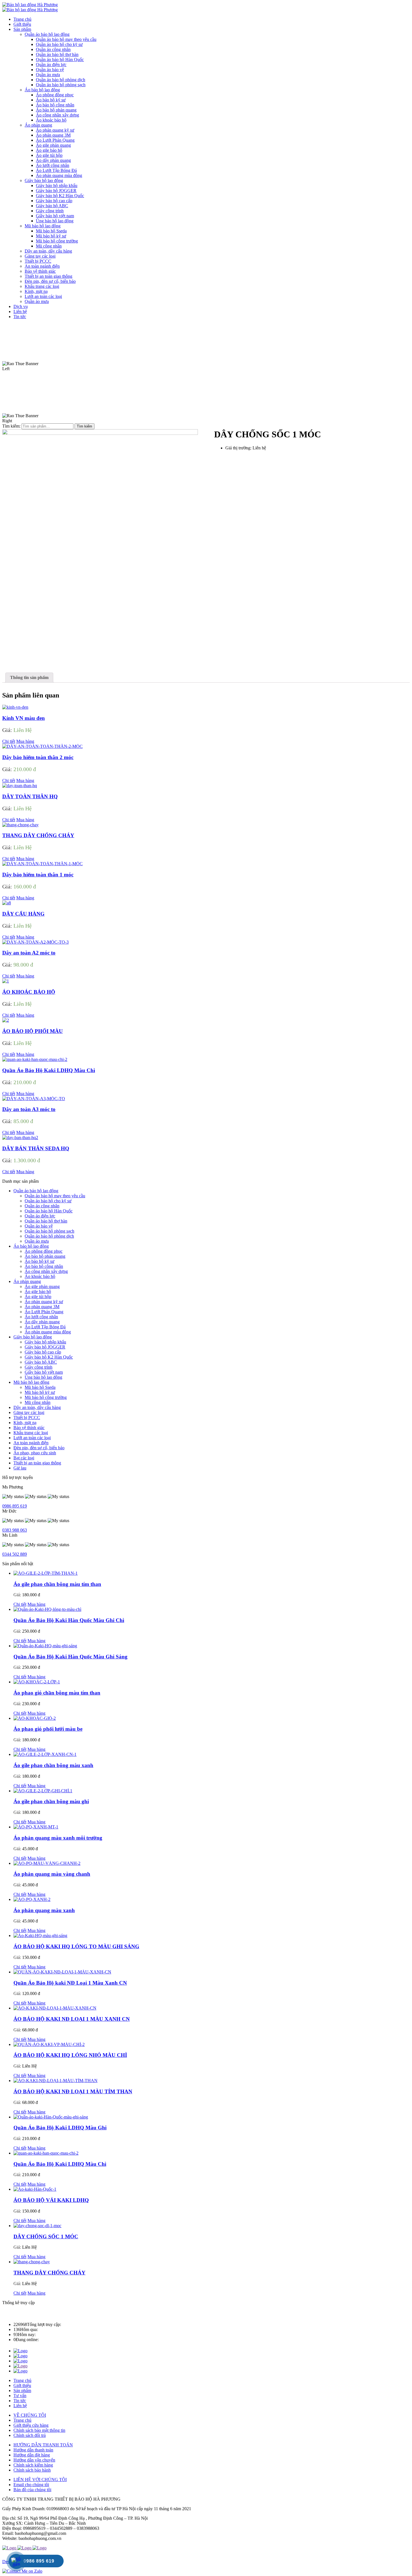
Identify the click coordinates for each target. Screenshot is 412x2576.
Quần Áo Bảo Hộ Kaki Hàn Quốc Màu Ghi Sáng (70, 1657)
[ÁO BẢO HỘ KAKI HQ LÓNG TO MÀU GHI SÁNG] (40, 1936)
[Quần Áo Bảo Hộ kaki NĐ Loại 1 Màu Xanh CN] (62, 1972)
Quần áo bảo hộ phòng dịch (49, 1236)
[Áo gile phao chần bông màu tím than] (46, 1573)
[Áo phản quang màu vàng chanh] (47, 1863)
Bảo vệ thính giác (29, 1428)
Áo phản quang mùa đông (48, 1332)
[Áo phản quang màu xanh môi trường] (36, 1827)
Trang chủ (22, 2380)
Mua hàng (25, 741)
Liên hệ (20, 2406)
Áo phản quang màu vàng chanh (52, 1874)
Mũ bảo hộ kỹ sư (40, 1392)
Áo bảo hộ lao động (31, 1246)
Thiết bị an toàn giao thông (37, 1463)
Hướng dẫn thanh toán (33, 2450)
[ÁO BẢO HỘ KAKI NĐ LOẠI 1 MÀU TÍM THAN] (55, 2081)
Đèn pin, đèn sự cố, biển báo (39, 1448)
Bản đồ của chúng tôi (32, 2490)
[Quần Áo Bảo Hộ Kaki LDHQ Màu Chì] (35, 1059)
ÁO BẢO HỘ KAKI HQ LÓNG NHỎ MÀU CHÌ (70, 2055)
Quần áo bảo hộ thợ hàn (46, 1221)
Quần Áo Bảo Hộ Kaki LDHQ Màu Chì (49, 1070)
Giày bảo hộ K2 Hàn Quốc (49, 1357)
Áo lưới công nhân (41, 1317)
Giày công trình (39, 1367)
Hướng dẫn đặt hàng (32, 2455)
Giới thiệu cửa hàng (31, 2425)
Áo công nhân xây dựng (46, 1271)
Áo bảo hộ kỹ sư (40, 1261)
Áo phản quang (27, 1281)
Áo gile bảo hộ (38, 1292)
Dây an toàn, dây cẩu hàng (37, 1407)
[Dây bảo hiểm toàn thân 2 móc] (42, 746)
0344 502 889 (15, 1554)
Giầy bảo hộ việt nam (44, 1372)
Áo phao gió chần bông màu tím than (57, 1693)
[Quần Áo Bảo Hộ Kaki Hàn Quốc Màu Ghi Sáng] (45, 1646)
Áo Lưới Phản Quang (44, 1312)
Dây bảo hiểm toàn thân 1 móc (38, 875)
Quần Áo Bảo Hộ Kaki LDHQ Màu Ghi (60, 2128)
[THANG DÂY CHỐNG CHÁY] (20, 825)
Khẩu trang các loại (31, 1433)
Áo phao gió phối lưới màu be (48, 1729)
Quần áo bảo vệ (39, 1226)
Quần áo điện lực (40, 1216)
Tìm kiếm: (11, 426)
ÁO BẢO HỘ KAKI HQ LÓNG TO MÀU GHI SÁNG (76, 1946)
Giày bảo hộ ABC (41, 1362)
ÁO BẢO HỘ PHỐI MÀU (33, 1031)
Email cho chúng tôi (31, 2485)
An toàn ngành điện (31, 1443)
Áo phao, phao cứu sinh (35, 1453)
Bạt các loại (24, 1458)
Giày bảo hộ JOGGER (45, 1347)
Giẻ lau (20, 1468)
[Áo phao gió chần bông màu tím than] (37, 1682)
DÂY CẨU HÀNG (23, 914)
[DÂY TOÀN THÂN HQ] (20, 786)
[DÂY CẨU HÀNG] (7, 903)
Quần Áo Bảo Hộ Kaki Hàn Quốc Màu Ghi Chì (69, 1620)
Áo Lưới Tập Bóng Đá (45, 1327)
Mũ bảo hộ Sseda (40, 1387)
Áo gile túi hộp (38, 1297)
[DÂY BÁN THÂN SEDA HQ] (20, 1137)
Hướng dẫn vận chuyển (34, 2460)
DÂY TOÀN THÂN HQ (30, 796)
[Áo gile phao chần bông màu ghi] (43, 1791)
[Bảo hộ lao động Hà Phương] (30, 5)
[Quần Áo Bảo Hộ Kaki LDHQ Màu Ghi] (51, 2117)
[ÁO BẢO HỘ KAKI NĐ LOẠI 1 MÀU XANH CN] (55, 2008)
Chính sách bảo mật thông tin (39, 2430)
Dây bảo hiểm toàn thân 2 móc (38, 757)
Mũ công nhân (38, 1402)
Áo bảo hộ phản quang (45, 1256)
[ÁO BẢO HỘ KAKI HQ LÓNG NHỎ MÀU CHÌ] (49, 2044)
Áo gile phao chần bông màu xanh (53, 1765)
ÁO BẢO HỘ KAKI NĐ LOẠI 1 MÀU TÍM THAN (73, 2091)
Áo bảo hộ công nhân (44, 1266)
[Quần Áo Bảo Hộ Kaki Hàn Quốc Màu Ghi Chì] (47, 1609)
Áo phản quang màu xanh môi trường (58, 1838)
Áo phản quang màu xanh (44, 1910)
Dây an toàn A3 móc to (29, 1109)
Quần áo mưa (37, 1241)
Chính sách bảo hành (32, 2470)
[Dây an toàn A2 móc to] (35, 942)
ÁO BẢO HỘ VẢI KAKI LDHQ (51, 2200)
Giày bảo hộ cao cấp (43, 1352)
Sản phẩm (22, 2391)
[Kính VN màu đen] (15, 707)
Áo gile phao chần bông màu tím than (57, 1584)
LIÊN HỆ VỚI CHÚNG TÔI (40, 2480)
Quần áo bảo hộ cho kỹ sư (48, 1201)
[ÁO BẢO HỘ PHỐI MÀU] (6, 1020)
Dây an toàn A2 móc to (29, 953)
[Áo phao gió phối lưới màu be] (35, 1718)
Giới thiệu (22, 2385)
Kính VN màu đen (24, 718)
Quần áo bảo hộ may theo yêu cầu (55, 1196)
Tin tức (20, 2401)
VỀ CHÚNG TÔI (30, 2415)
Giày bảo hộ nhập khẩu (45, 1342)
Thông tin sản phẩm (29, 677)
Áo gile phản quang (42, 1286)
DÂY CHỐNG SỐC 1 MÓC (46, 2236)
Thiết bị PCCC (27, 1418)
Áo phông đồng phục (44, 1251)
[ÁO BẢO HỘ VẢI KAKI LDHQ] (35, 2189)
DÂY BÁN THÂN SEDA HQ (36, 1148)
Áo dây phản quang (42, 1322)
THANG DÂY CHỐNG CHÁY (38, 835)
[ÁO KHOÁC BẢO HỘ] (6, 981)
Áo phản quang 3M (42, 1307)
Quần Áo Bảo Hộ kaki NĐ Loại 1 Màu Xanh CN (70, 1983)
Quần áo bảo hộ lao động (36, 1191)
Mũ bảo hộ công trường (46, 1397)
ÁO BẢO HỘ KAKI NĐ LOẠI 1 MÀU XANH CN (72, 2019)
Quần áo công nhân (42, 1206)
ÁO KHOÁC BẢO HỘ (29, 992)
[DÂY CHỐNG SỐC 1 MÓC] (37, 2226)
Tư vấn (20, 2396)
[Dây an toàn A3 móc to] (34, 1099)
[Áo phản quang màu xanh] (32, 1899)
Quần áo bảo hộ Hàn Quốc (49, 1211)
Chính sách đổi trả (30, 2435)
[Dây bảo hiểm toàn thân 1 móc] (42, 864)
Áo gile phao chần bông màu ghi (51, 1801)
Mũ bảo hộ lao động (31, 1382)
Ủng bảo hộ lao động (43, 1377)
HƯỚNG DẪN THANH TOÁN (43, 2445)
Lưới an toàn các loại (32, 1438)
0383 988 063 (15, 1530)
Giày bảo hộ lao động (33, 1337)
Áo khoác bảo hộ (40, 1276)
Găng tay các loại (29, 1412)
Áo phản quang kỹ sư (44, 1302)
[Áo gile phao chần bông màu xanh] (45, 1754)
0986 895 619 (15, 1506)
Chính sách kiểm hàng (33, 2465)
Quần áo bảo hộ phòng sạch (49, 1231)
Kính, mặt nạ (25, 1423)
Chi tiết (9, 741)
